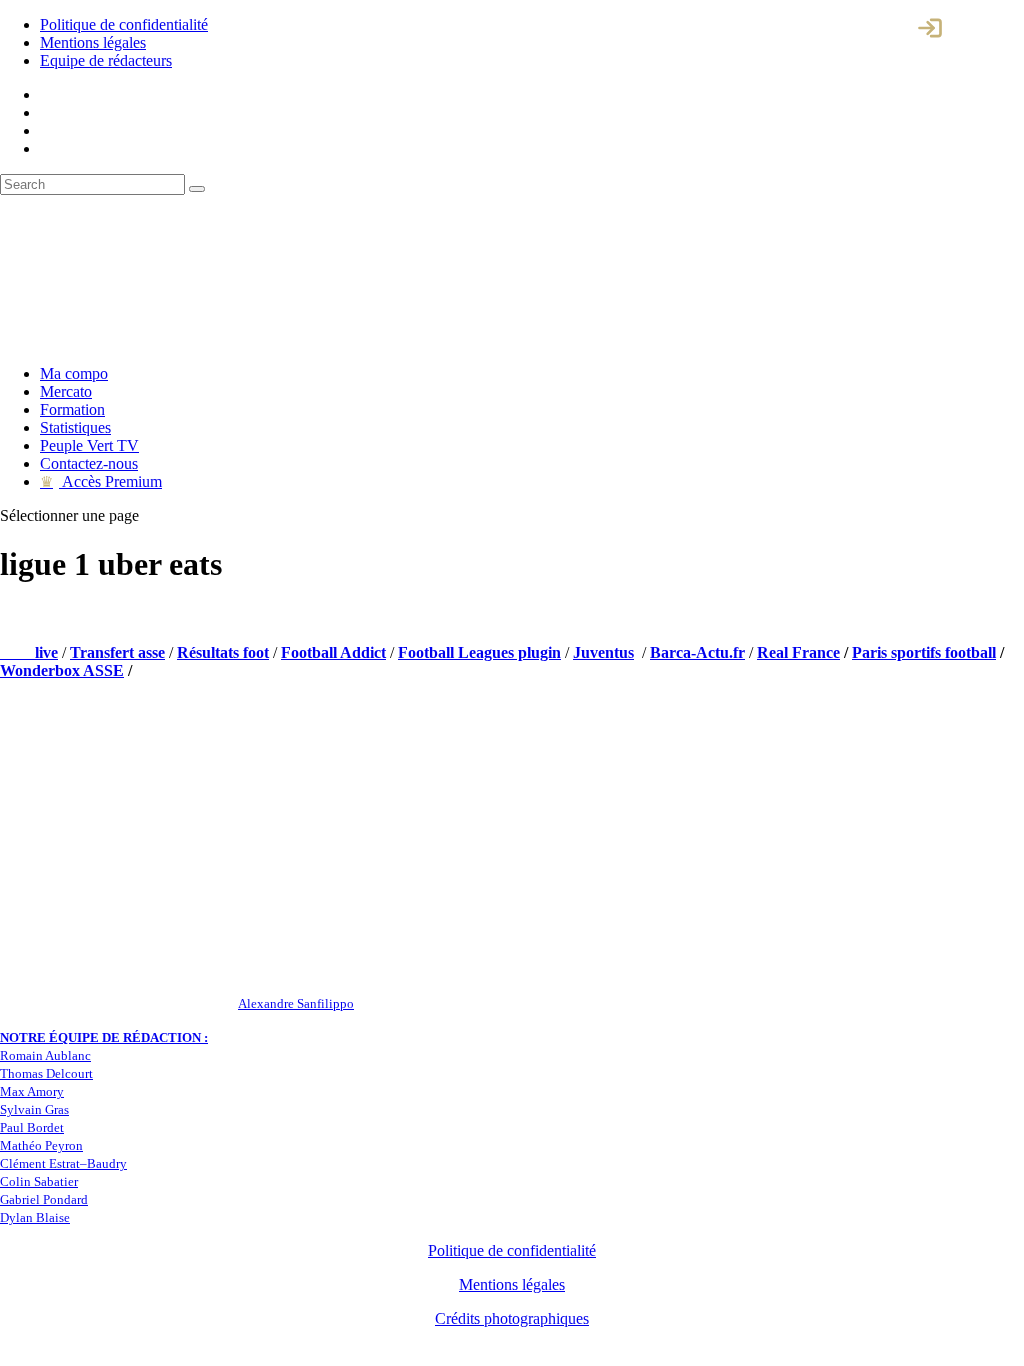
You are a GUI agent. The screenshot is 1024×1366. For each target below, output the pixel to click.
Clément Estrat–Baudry (63, 1163)
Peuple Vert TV (89, 445)
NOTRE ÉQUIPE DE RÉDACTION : (104, 1037)
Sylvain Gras (34, 1109)
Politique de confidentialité (124, 24)
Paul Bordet (32, 1127)
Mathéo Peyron (41, 1145)
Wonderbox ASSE (62, 670)
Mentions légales (93, 42)
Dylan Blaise (35, 1217)
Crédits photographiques (512, 1318)
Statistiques (75, 427)
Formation (72, 409)
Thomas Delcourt (46, 1073)
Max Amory (32, 1091)
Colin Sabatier (39, 1181)
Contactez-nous (89, 463)
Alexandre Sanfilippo (296, 1003)
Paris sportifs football (924, 652)
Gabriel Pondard (44, 1199)
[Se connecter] (930, 28)
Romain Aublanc (45, 1055)
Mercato (66, 391)
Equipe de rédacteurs (106, 60)
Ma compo (74, 373)
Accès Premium (101, 481)
